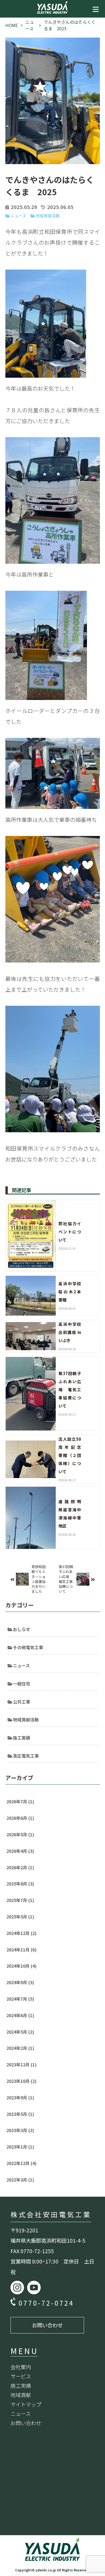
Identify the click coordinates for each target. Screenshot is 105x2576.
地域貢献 (21, 2395)
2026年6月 (20, 1818)
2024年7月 (20, 1999)
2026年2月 (20, 1867)
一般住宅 (22, 1684)
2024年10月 (22, 1966)
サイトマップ (26, 2404)
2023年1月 (20, 2147)
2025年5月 (20, 1917)
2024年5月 (20, 2032)
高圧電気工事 (26, 1756)
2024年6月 (20, 2015)
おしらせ (22, 1629)
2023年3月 (20, 2130)
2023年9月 (20, 2097)
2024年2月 (20, 2048)
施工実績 (22, 1738)
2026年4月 (20, 1851)
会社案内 (21, 2367)
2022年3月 (20, 2180)
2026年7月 (20, 1801)
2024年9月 (20, 1982)
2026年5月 (20, 1834)
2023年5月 (20, 2114)
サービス (21, 2376)
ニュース (18, 216)
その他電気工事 (28, 1647)
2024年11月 (22, 1950)
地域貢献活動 (48, 216)
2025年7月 (20, 1900)
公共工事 (22, 1702)
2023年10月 (22, 2081)
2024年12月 (22, 1933)
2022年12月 (22, 2163)
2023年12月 (22, 2064)
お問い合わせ (47, 2325)
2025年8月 (20, 1884)
